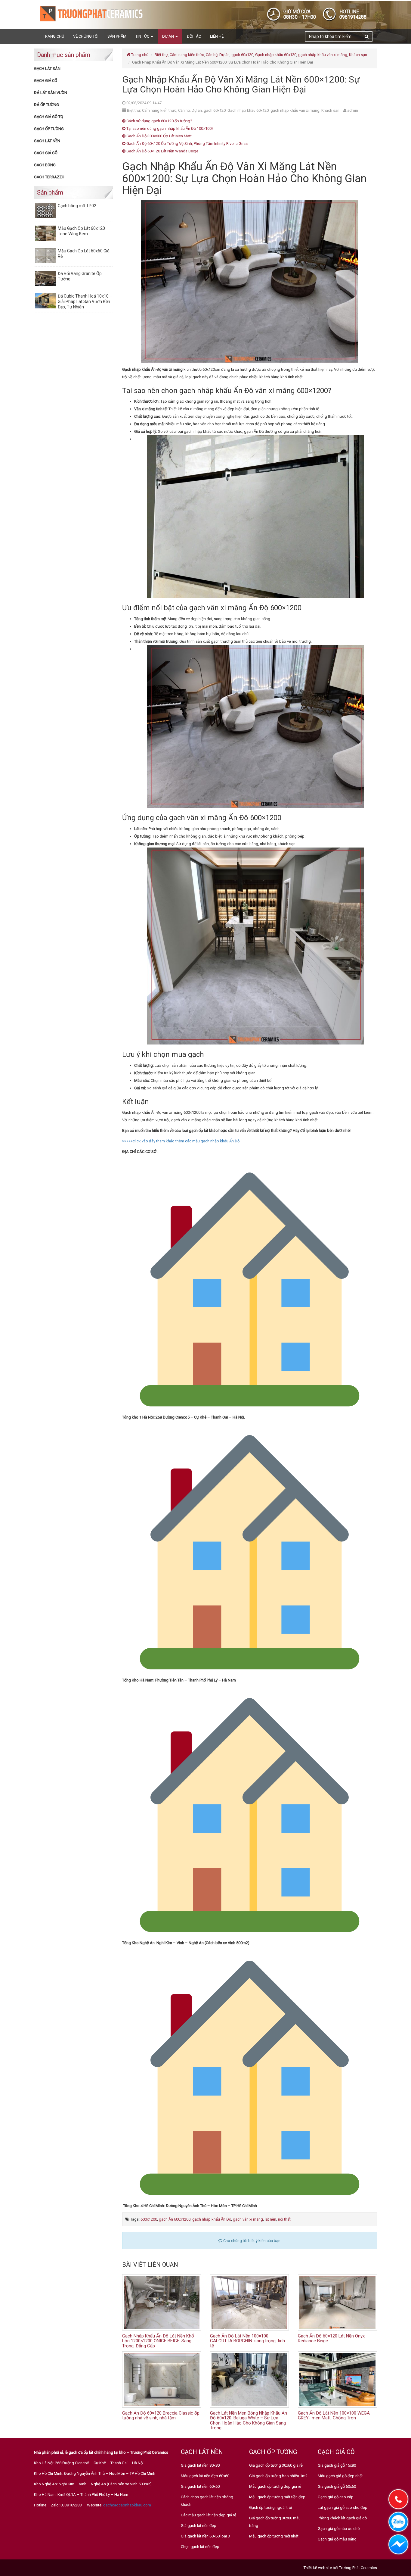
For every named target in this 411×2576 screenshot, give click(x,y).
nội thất (284, 2219)
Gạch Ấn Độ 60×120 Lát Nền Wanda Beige (162, 151)
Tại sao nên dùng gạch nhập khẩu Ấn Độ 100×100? (170, 128)
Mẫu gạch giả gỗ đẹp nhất (340, 2476)
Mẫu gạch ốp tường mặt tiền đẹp (277, 2497)
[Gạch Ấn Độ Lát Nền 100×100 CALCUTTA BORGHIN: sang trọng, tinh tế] (249, 2302)
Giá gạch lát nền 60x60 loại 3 (205, 2536)
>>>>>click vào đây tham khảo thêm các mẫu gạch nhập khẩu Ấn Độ (181, 1141)
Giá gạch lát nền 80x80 (200, 2465)
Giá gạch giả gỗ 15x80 (337, 2465)
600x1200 (149, 2219)
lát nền (270, 2219)
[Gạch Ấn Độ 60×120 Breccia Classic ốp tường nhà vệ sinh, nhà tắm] (162, 2379)
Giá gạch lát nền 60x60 (200, 2486)
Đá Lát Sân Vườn (51, 93)
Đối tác (194, 36)
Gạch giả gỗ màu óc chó (339, 2529)
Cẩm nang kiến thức (187, 55)
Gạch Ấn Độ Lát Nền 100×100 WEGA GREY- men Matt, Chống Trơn (334, 2416)
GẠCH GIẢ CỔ (46, 81)
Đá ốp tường (46, 105)
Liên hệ (217, 36)
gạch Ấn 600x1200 (175, 2219)
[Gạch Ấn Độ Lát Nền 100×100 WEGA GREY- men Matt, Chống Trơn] (337, 2379)
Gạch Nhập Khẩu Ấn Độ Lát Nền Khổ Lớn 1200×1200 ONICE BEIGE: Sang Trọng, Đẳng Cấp (158, 2341)
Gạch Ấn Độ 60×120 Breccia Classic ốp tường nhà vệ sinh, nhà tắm (161, 2416)
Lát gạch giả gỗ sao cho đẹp (343, 2507)
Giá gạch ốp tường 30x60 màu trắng (275, 2522)
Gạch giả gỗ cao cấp (336, 2497)
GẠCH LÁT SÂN (47, 69)
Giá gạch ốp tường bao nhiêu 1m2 (278, 2476)
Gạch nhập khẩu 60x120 (276, 55)
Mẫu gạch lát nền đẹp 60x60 (205, 2476)
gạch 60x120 (242, 55)
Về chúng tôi (86, 36)
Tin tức (143, 36)
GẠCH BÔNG (45, 165)
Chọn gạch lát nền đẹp (200, 2547)
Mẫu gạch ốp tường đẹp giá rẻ (275, 2486)
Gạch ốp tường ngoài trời (270, 2507)
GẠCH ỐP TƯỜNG (49, 129)
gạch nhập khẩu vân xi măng (323, 55)
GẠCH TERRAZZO (49, 177)
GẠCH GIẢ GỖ (46, 153)
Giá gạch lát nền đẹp (199, 2526)
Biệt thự (161, 55)
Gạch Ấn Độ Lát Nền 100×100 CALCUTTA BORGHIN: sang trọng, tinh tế (247, 2341)
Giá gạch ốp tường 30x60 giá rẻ (276, 2465)
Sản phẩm (117, 36)
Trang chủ (54, 36)
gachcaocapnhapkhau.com (127, 2505)
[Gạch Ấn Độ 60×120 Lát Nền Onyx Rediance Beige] (337, 2302)
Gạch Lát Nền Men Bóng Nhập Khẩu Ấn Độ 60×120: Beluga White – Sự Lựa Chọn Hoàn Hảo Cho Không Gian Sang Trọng (249, 2421)
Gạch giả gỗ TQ (49, 117)
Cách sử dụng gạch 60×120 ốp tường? (159, 121)
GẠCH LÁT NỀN (47, 141)
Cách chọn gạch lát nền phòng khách (207, 2501)
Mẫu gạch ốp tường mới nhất (274, 2536)
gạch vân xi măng (248, 2219)
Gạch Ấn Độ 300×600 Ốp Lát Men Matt (159, 136)
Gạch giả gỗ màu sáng (337, 2539)
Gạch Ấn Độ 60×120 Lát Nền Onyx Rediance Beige (331, 2339)
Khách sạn (358, 55)
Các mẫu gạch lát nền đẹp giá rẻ (209, 2515)
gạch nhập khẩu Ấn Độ (212, 2219)
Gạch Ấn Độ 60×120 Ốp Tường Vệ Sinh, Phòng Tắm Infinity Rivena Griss (187, 144)
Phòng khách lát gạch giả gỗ (342, 2518)
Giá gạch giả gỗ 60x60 (337, 2486)
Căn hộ (212, 55)
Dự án (168, 36)
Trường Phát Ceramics (358, 2568)
